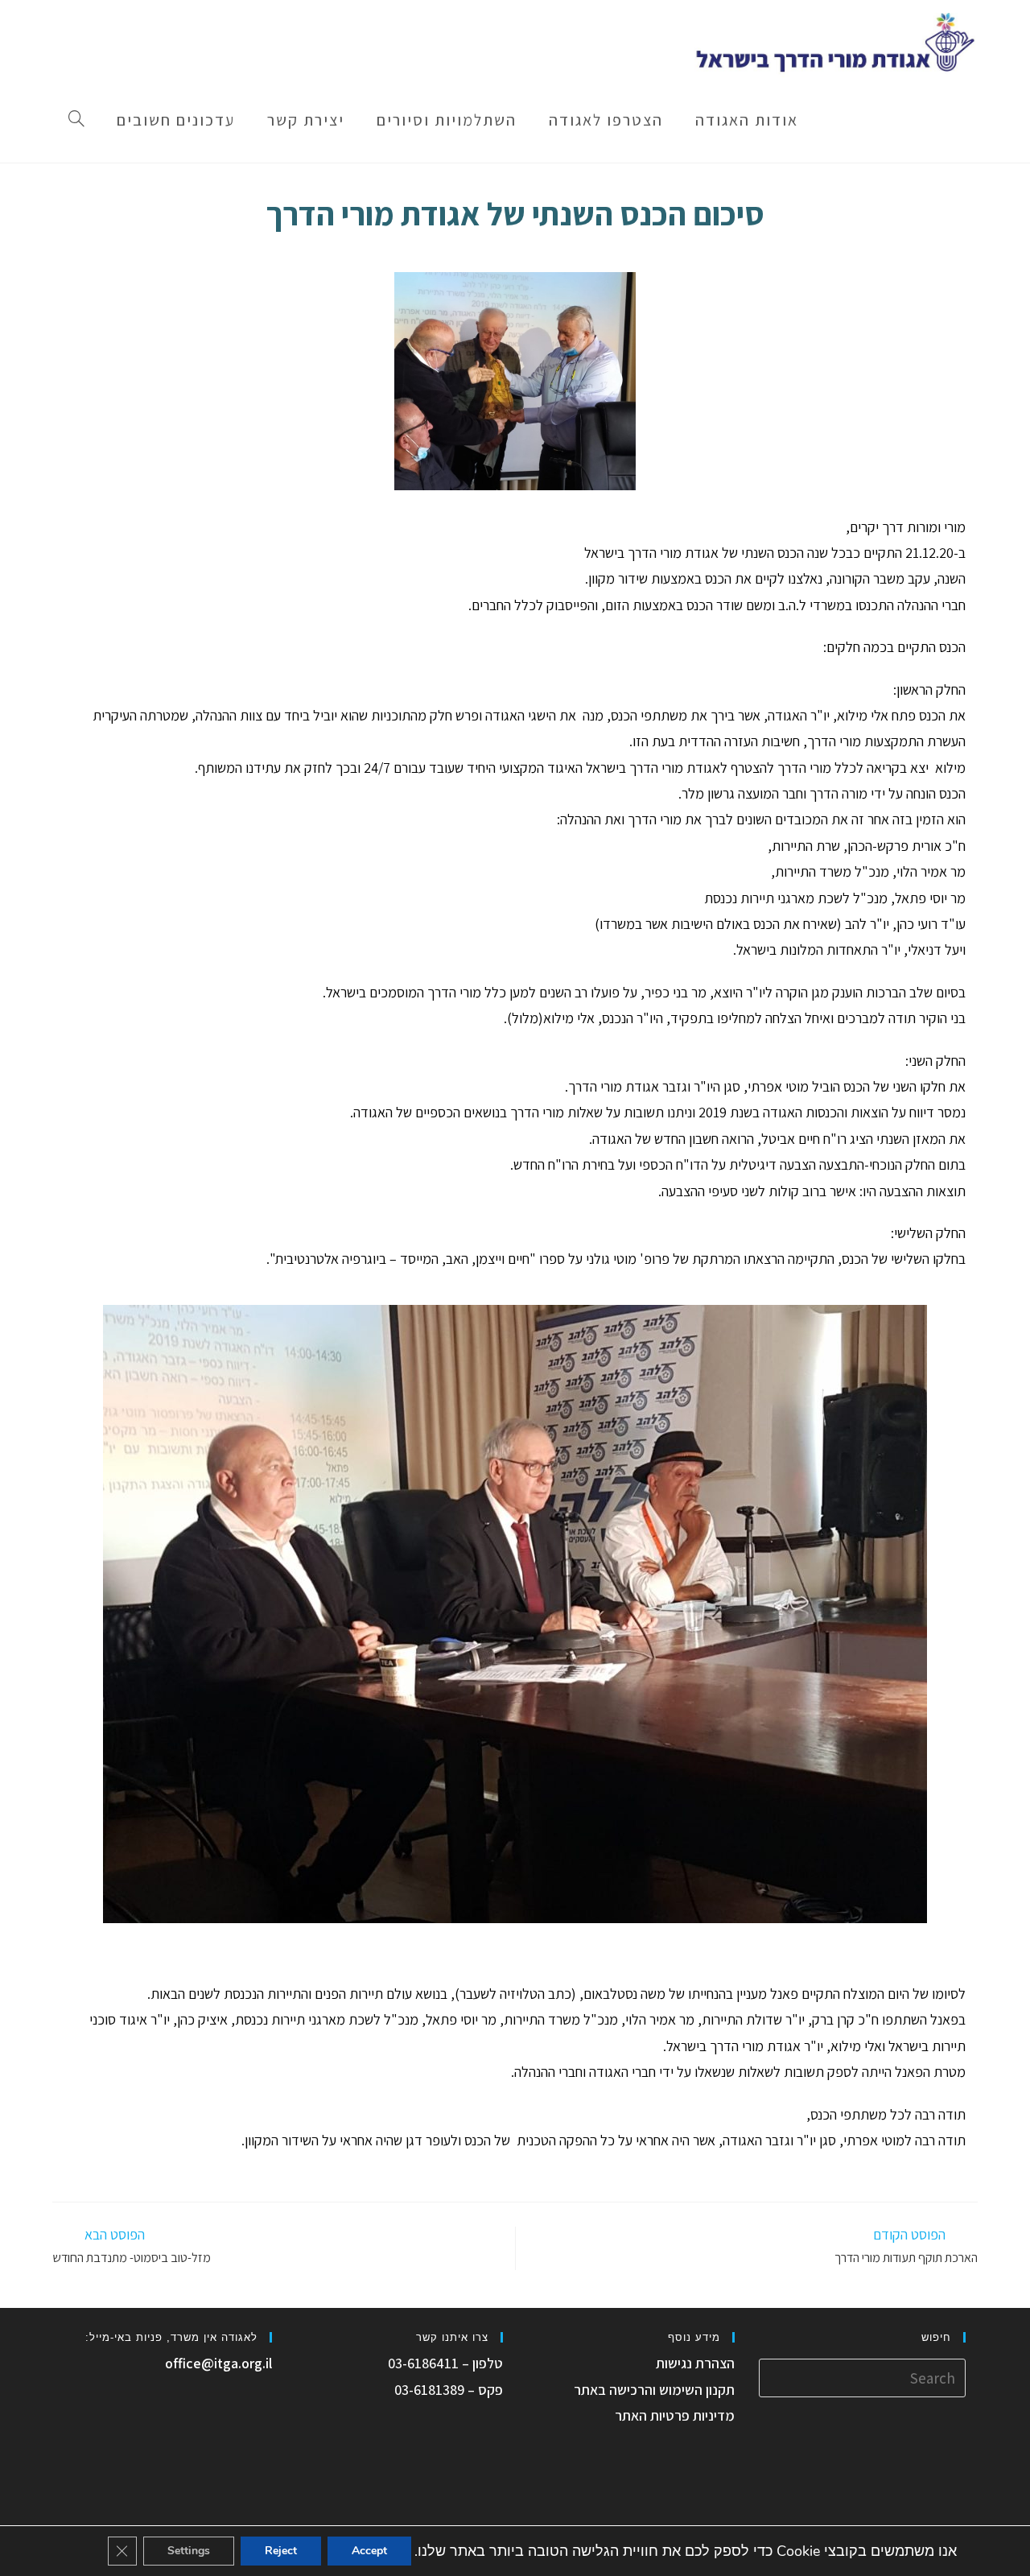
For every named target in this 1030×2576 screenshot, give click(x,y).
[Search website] (76, 120)
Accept (369, 2551)
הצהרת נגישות (695, 2363)
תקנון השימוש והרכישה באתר (654, 2390)
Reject (281, 2551)
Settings (189, 2551)
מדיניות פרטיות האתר (675, 2415)
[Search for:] (863, 2377)
